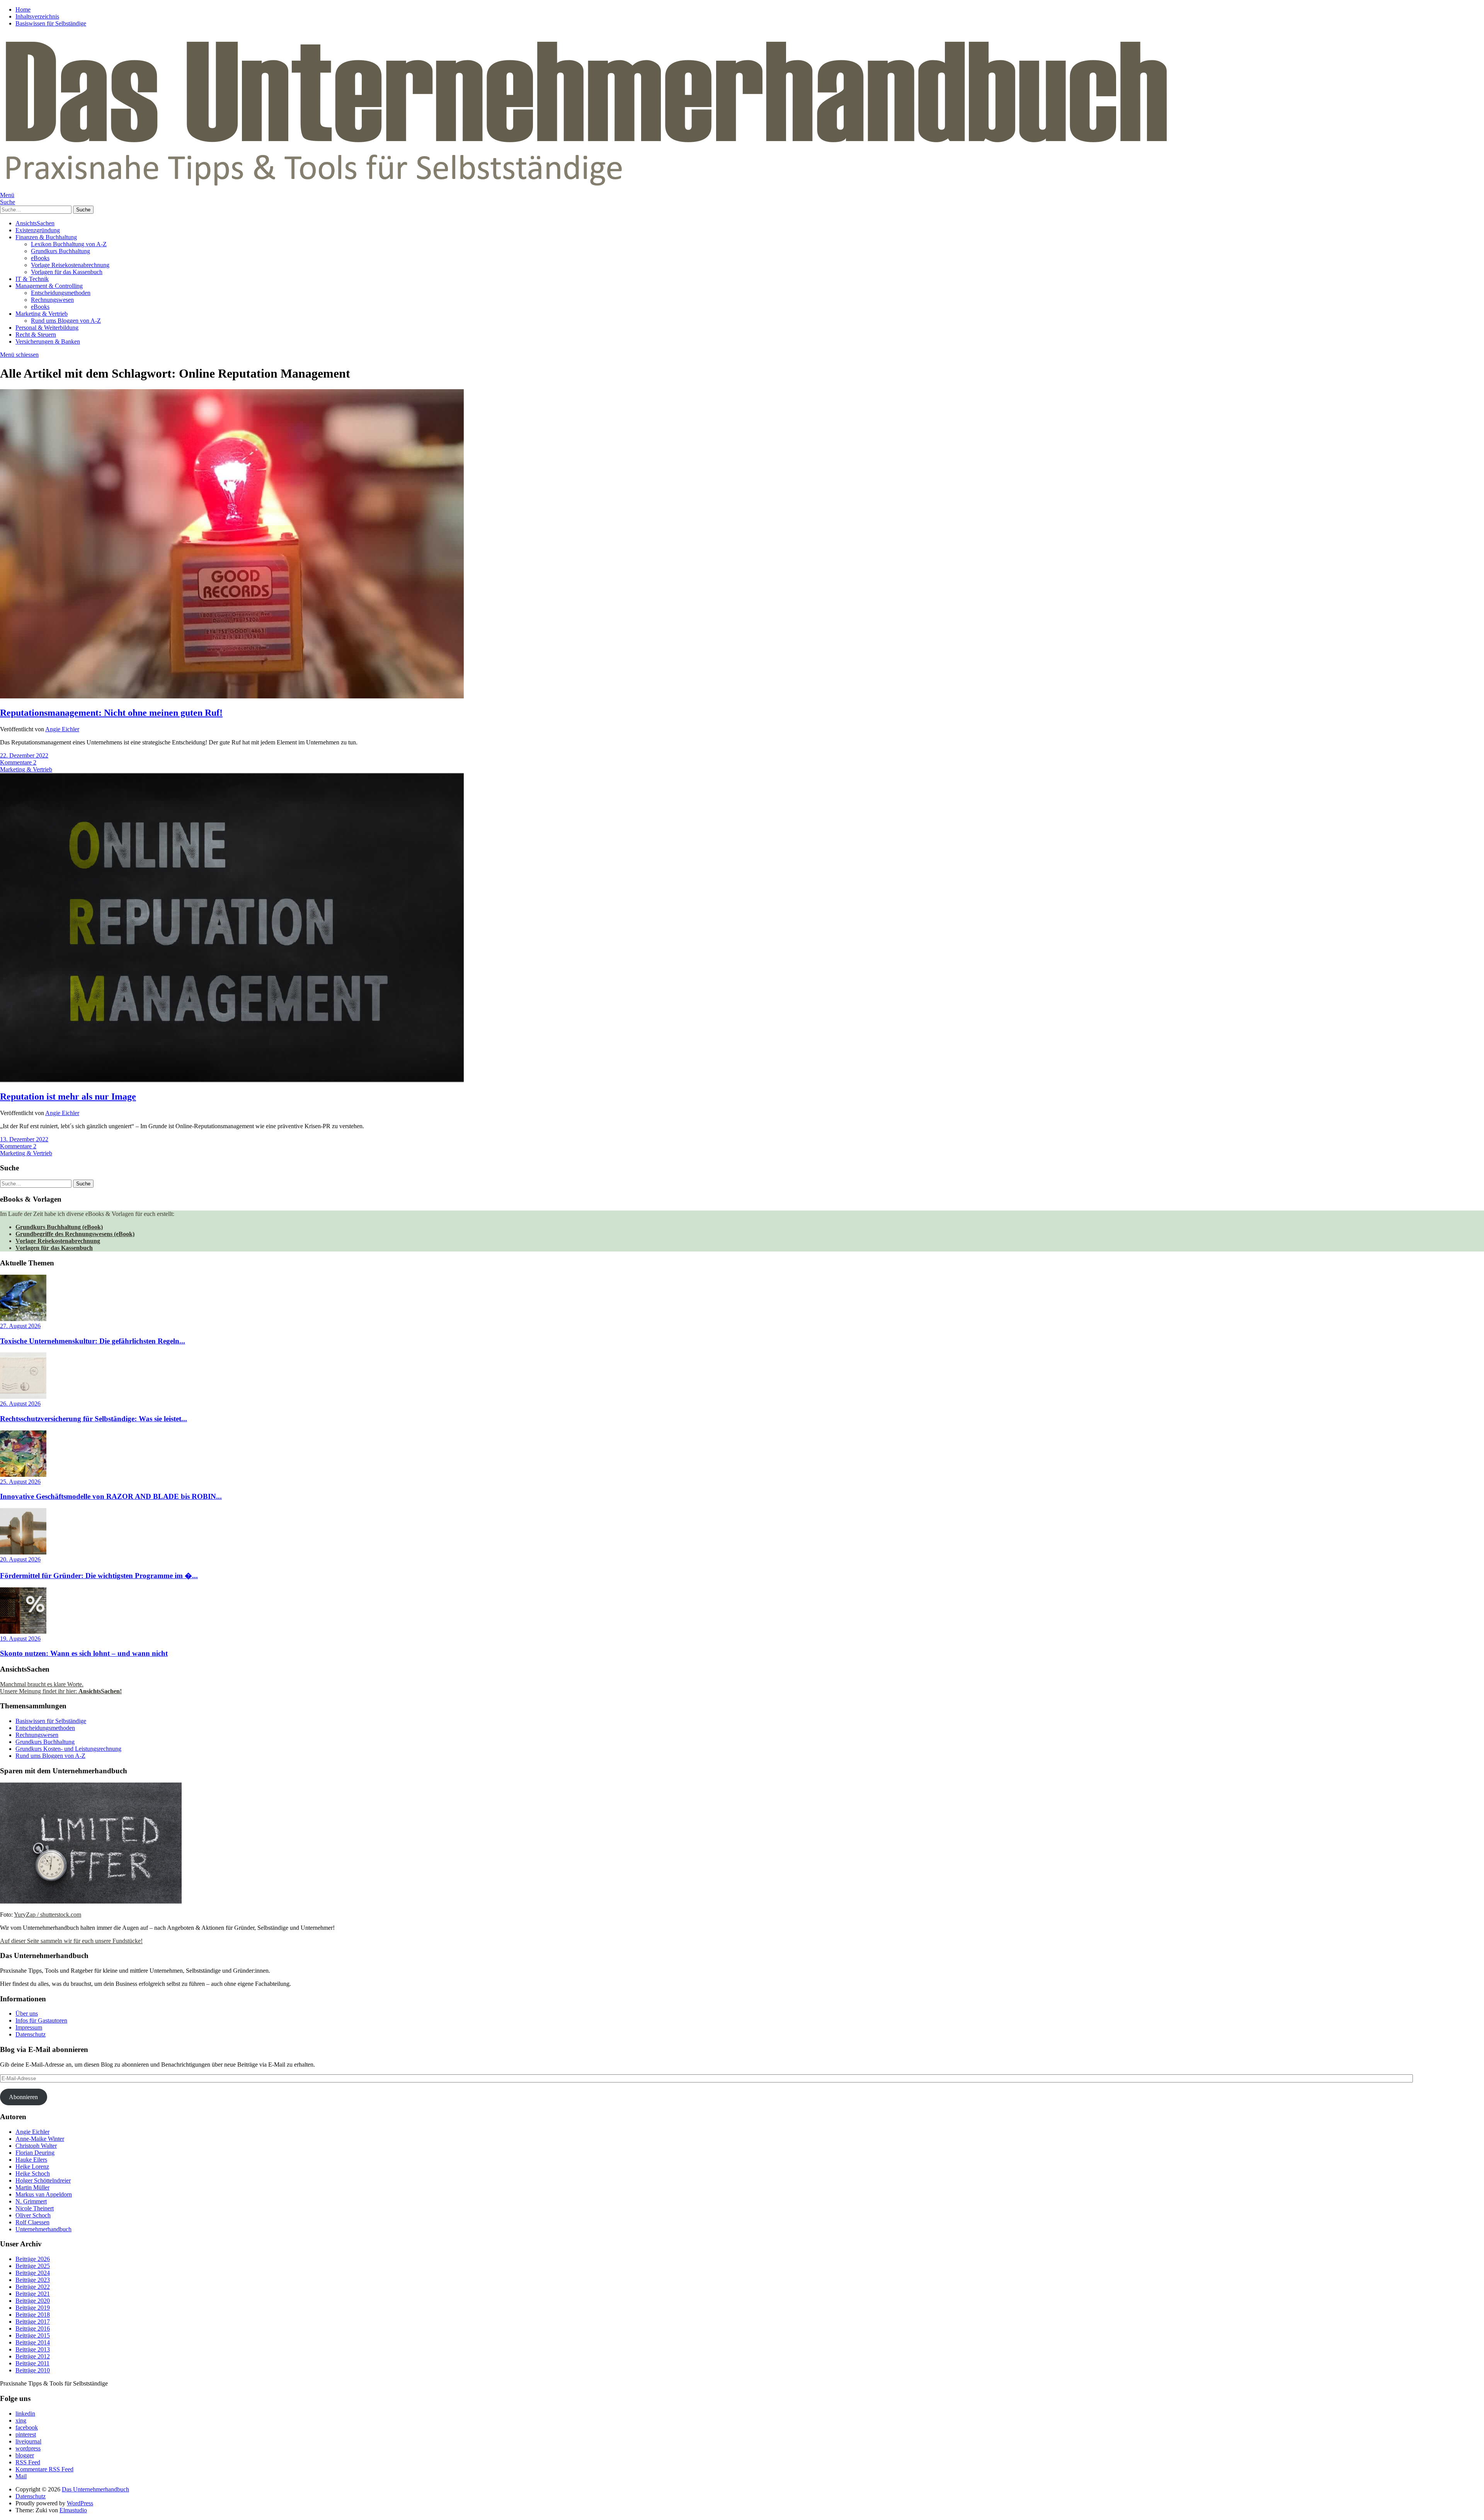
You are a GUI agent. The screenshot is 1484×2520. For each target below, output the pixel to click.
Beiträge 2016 (33, 2328)
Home (23, 9)
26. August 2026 (20, 1404)
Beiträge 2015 (33, 2335)
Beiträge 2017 (33, 2322)
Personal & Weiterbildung (47, 328)
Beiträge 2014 (33, 2342)
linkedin (25, 2414)
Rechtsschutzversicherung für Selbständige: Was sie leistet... (94, 1419)
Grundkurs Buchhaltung (60, 251)
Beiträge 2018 (33, 2315)
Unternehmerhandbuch (43, 2229)
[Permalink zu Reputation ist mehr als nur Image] (232, 1080)
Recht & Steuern (36, 335)
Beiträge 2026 (33, 2259)
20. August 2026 (20, 1559)
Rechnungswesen (52, 300)
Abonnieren (23, 2097)
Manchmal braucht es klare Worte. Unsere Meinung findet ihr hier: (61, 1688)
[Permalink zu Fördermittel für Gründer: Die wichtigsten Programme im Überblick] (23, 1552)
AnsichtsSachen (35, 223)
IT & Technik (32, 279)
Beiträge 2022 (33, 2287)
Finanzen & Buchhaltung (46, 237)
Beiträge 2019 (33, 2308)
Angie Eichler (62, 729)
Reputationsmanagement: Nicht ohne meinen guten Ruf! (111, 713)
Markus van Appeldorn (44, 2194)
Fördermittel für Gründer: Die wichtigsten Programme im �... (99, 1576)
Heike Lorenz (32, 2167)
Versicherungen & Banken (48, 341)
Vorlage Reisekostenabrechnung (70, 265)
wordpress (28, 2448)
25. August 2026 (20, 1482)
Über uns (27, 2013)
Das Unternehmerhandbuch (95, 2489)
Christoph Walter (36, 2146)
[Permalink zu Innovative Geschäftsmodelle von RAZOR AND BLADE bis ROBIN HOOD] (23, 1475)
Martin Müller (32, 2187)
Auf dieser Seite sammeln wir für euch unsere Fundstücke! (71, 1941)
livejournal (28, 2441)
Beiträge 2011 (32, 2363)
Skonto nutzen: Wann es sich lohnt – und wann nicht (84, 1653)
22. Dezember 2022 (24, 755)
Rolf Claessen (32, 2222)
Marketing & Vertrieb (42, 314)
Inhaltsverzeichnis (37, 16)
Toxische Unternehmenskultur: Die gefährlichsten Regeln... (93, 1341)
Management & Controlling (49, 286)
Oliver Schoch (33, 2215)
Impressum (29, 2027)
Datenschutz (31, 2034)
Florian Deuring (35, 2153)
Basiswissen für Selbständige (51, 23)
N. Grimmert (31, 2201)
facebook (27, 2427)
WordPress (80, 2503)
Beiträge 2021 (33, 2294)
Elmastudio (73, 2510)
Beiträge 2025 (33, 2266)
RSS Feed (28, 2462)
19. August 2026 (20, 1639)
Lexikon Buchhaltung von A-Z (69, 244)
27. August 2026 (20, 1326)
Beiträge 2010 (33, 2370)
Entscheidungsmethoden (61, 293)
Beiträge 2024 (33, 2273)
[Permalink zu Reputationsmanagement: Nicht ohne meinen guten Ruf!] (232, 696)
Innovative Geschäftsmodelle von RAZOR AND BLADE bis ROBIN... (111, 1496)
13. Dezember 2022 (24, 1139)
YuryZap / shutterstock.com (48, 1915)
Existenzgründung (38, 230)
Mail (21, 2476)
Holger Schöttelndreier (43, 2180)
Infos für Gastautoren (41, 2020)
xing (21, 2420)
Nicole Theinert (35, 2208)
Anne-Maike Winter (40, 2139)
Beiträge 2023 (33, 2280)
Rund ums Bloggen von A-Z (66, 321)
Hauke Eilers (31, 2160)
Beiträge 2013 (33, 2349)
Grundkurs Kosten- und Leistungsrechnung (68, 1749)
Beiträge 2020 (33, 2301)
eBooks (40, 258)
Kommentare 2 (18, 762)
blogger (25, 2455)
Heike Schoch (33, 2173)
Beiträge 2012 (33, 2356)
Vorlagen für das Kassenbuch (67, 272)
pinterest (26, 2434)
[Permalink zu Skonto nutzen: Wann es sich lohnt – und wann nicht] (23, 1632)
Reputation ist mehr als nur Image (68, 1097)
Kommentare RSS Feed (44, 2469)
